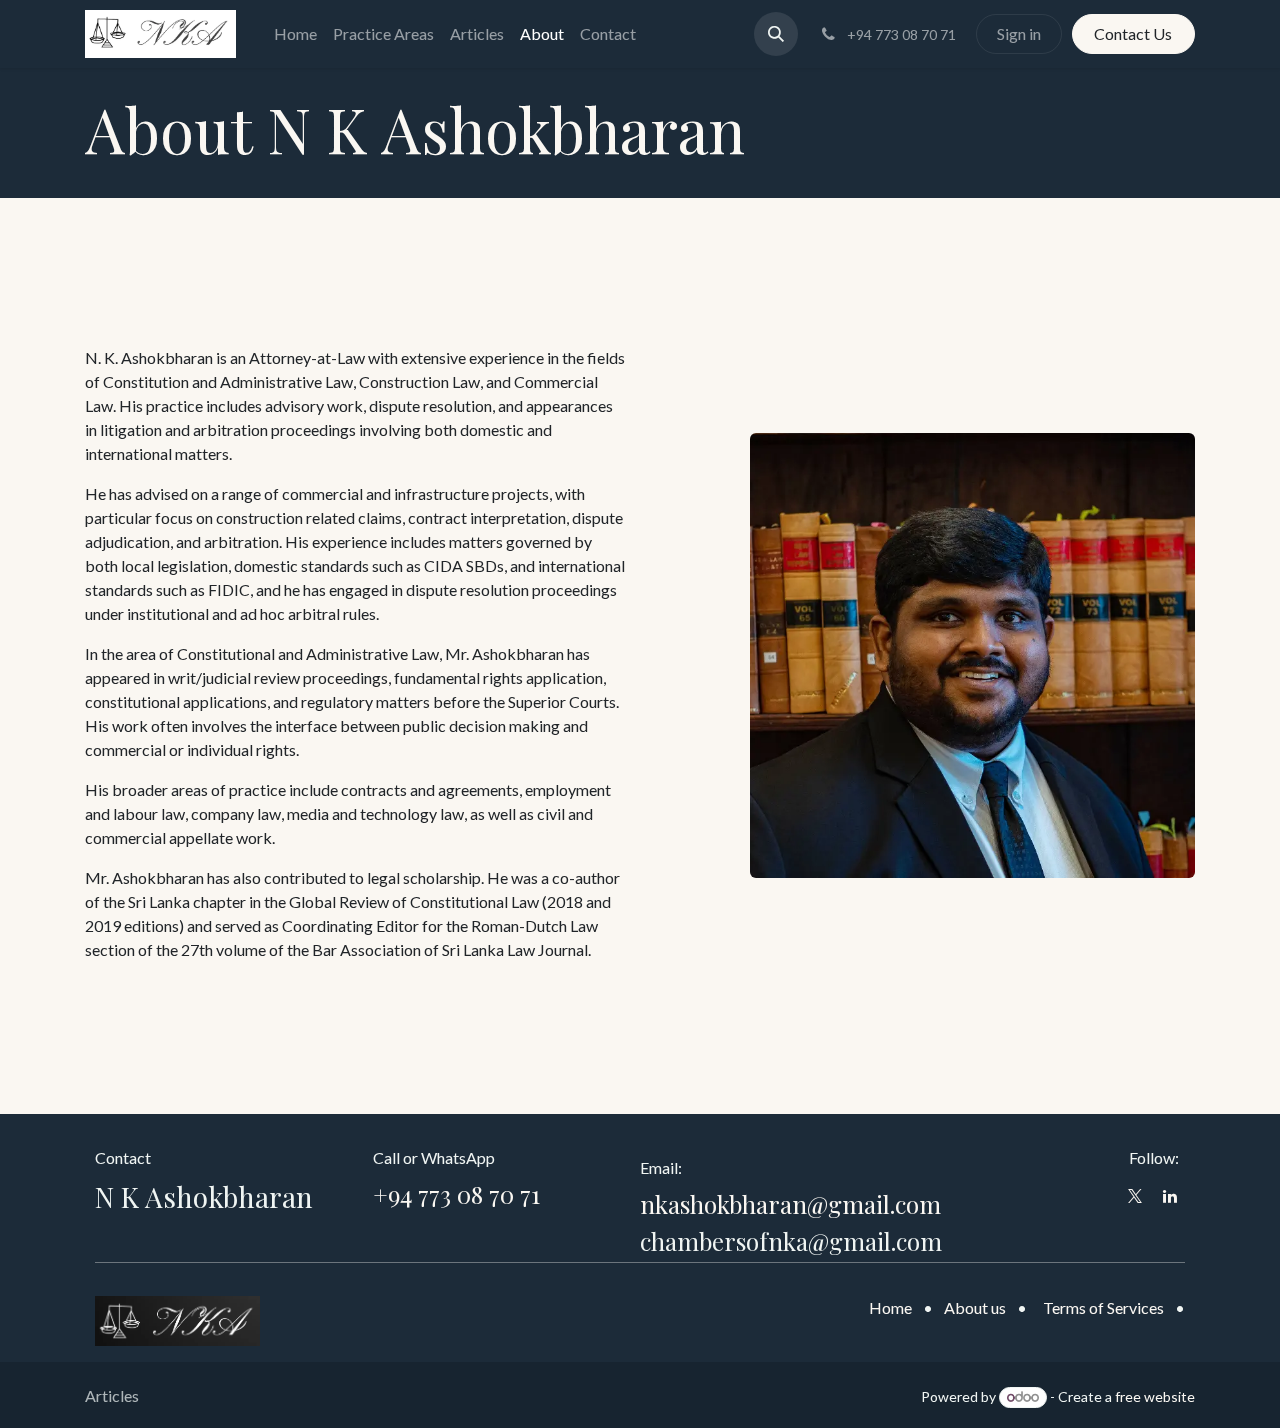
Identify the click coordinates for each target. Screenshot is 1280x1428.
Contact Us (1133, 33)
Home (890, 1307)
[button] (776, 34)
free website (1155, 1396)
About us (975, 1307)
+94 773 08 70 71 (456, 1194)
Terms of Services (1103, 1307)
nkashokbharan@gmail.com (790, 1204)
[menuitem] (295, 34)
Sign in (1019, 33)
